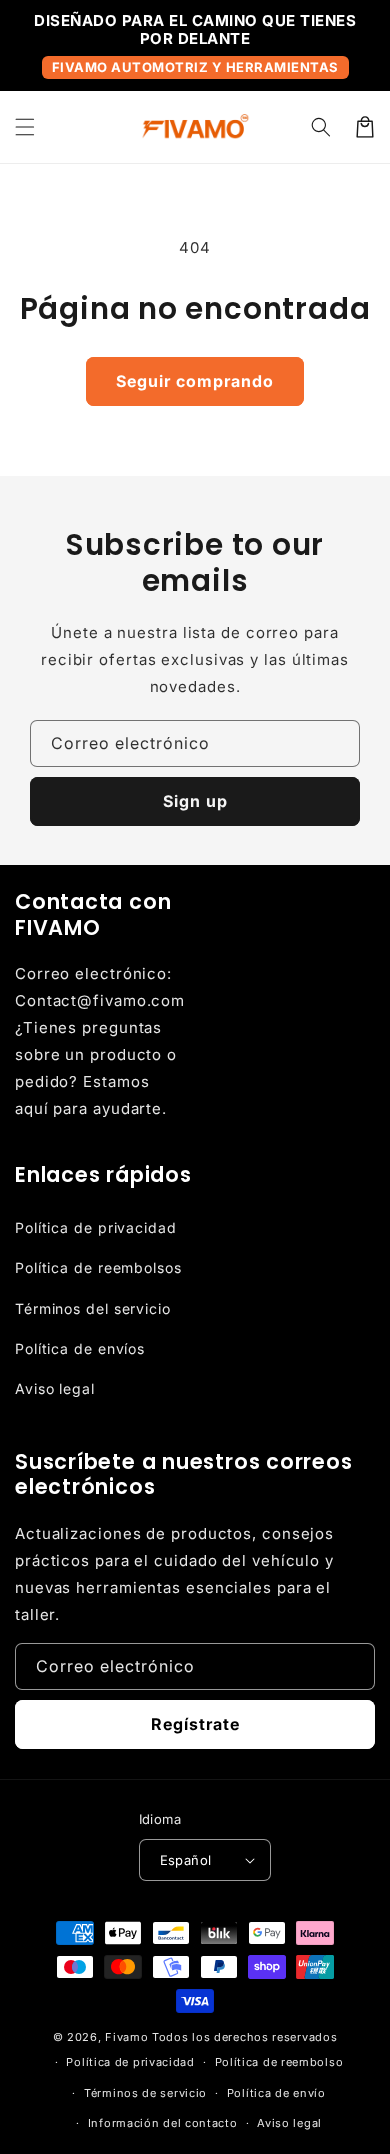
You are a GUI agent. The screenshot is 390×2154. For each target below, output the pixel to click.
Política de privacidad (96, 1227)
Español (186, 1860)
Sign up (195, 801)
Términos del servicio (93, 1308)
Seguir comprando (195, 381)
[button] (25, 127)
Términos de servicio (145, 2093)
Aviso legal (55, 1388)
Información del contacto (163, 2123)
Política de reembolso (279, 2062)
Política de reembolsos (98, 1267)
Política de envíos (80, 1348)
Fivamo (126, 2037)
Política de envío (276, 2093)
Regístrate (195, 1724)
